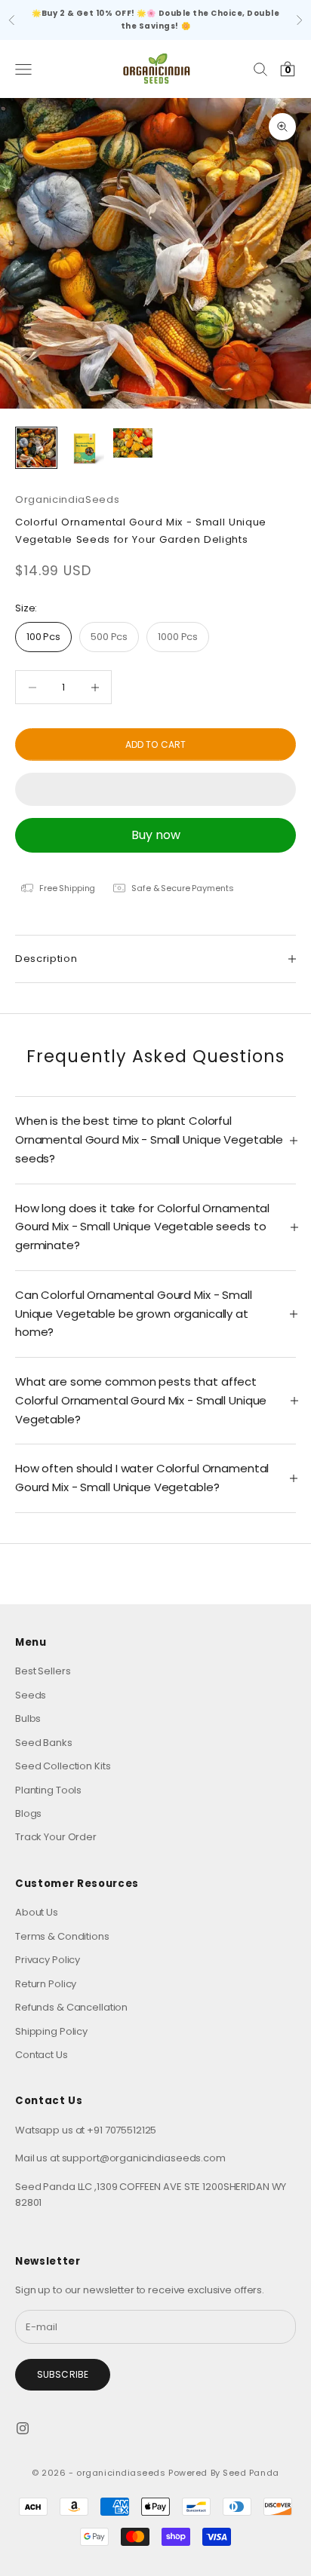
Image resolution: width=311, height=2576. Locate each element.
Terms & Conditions (62, 1936)
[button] (155, 789)
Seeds (31, 1695)
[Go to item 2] (85, 448)
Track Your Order (56, 1837)
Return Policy (46, 1984)
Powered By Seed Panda (224, 2473)
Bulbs (28, 1718)
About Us (37, 1912)
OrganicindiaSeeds (67, 499)
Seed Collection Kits (63, 1766)
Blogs (28, 1813)
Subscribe (63, 2374)
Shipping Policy (51, 2031)
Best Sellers (43, 1671)
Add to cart (155, 744)
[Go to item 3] (133, 443)
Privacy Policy (48, 1960)
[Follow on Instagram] (23, 2428)
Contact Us (42, 2055)
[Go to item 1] (36, 448)
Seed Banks (44, 1743)
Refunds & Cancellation (71, 2007)
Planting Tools (48, 1790)
